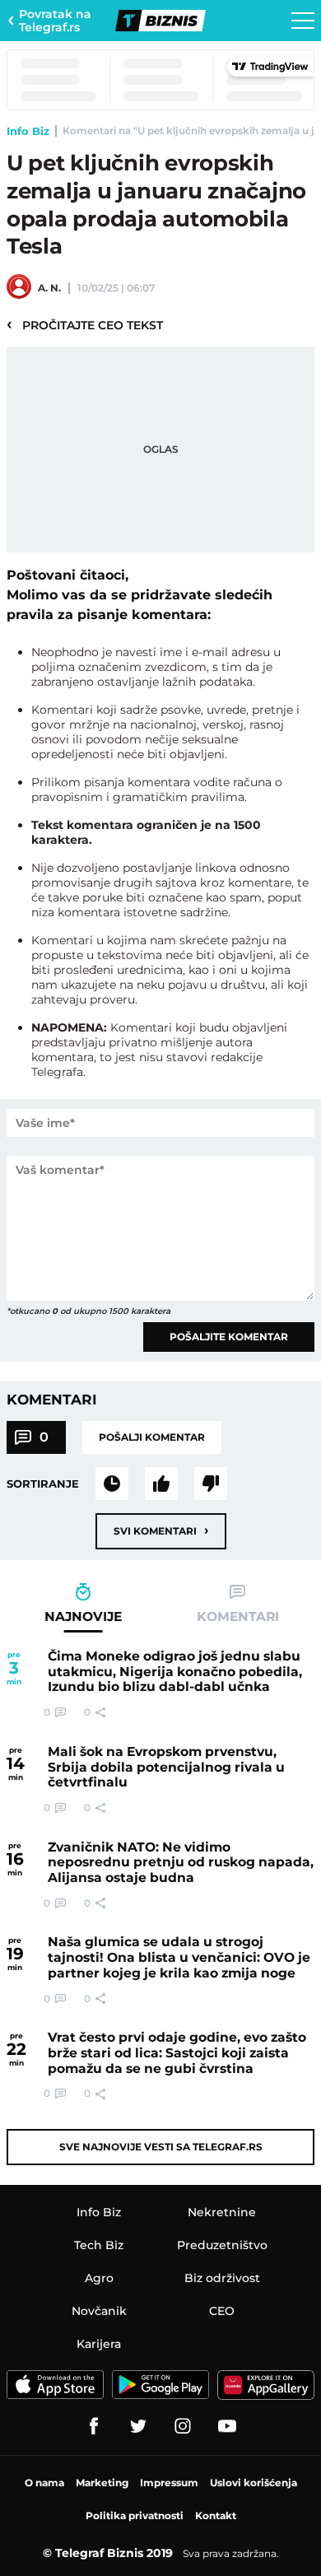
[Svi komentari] (112, 1484)
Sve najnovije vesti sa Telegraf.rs (161, 2147)
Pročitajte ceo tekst (85, 324)
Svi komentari (161, 1530)
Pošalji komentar (152, 1437)
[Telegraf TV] (227, 2426)
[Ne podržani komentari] (211, 1484)
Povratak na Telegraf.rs (55, 21)
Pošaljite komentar (229, 1337)
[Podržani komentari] (161, 1484)
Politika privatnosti (135, 2515)
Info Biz (28, 131)
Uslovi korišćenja (254, 2483)
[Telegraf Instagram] (183, 2426)
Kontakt (216, 2515)
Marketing (102, 2483)
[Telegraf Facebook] (94, 2426)
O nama (44, 2483)
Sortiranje (43, 1484)
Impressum (169, 2483)
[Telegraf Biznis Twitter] (138, 2426)
